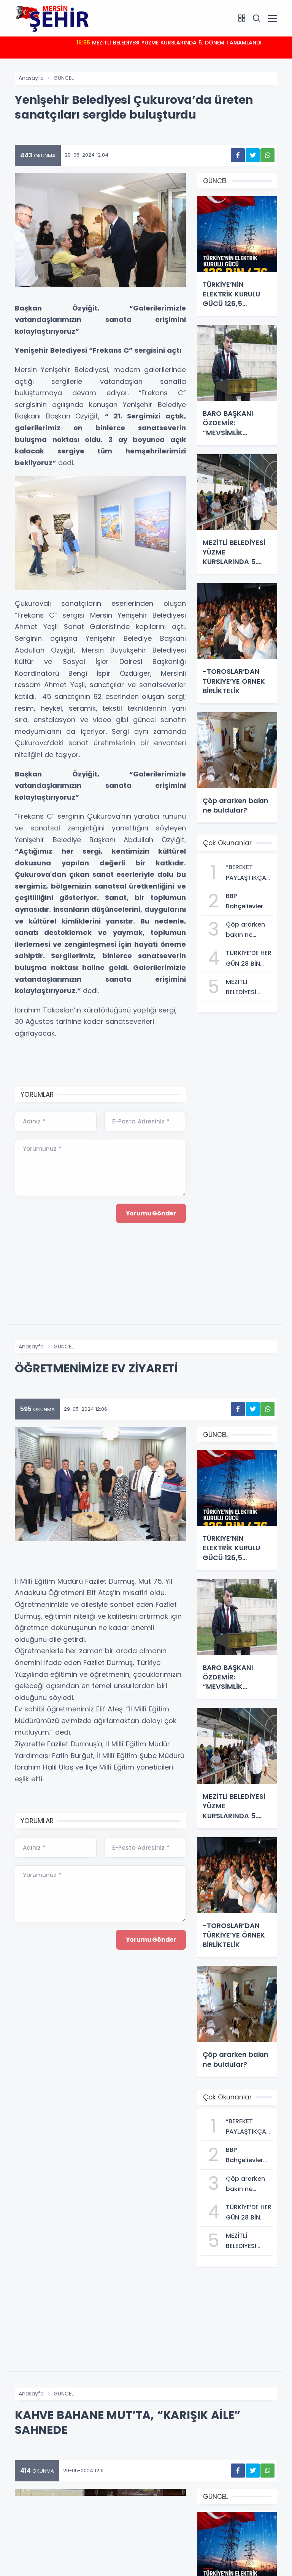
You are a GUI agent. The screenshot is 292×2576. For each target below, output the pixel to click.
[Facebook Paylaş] (238, 155)
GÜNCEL (64, 78)
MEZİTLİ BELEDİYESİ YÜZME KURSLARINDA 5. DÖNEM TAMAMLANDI (169, 43)
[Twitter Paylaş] (253, 155)
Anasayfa (31, 78)
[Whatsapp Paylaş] (267, 155)
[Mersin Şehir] (53, 18)
